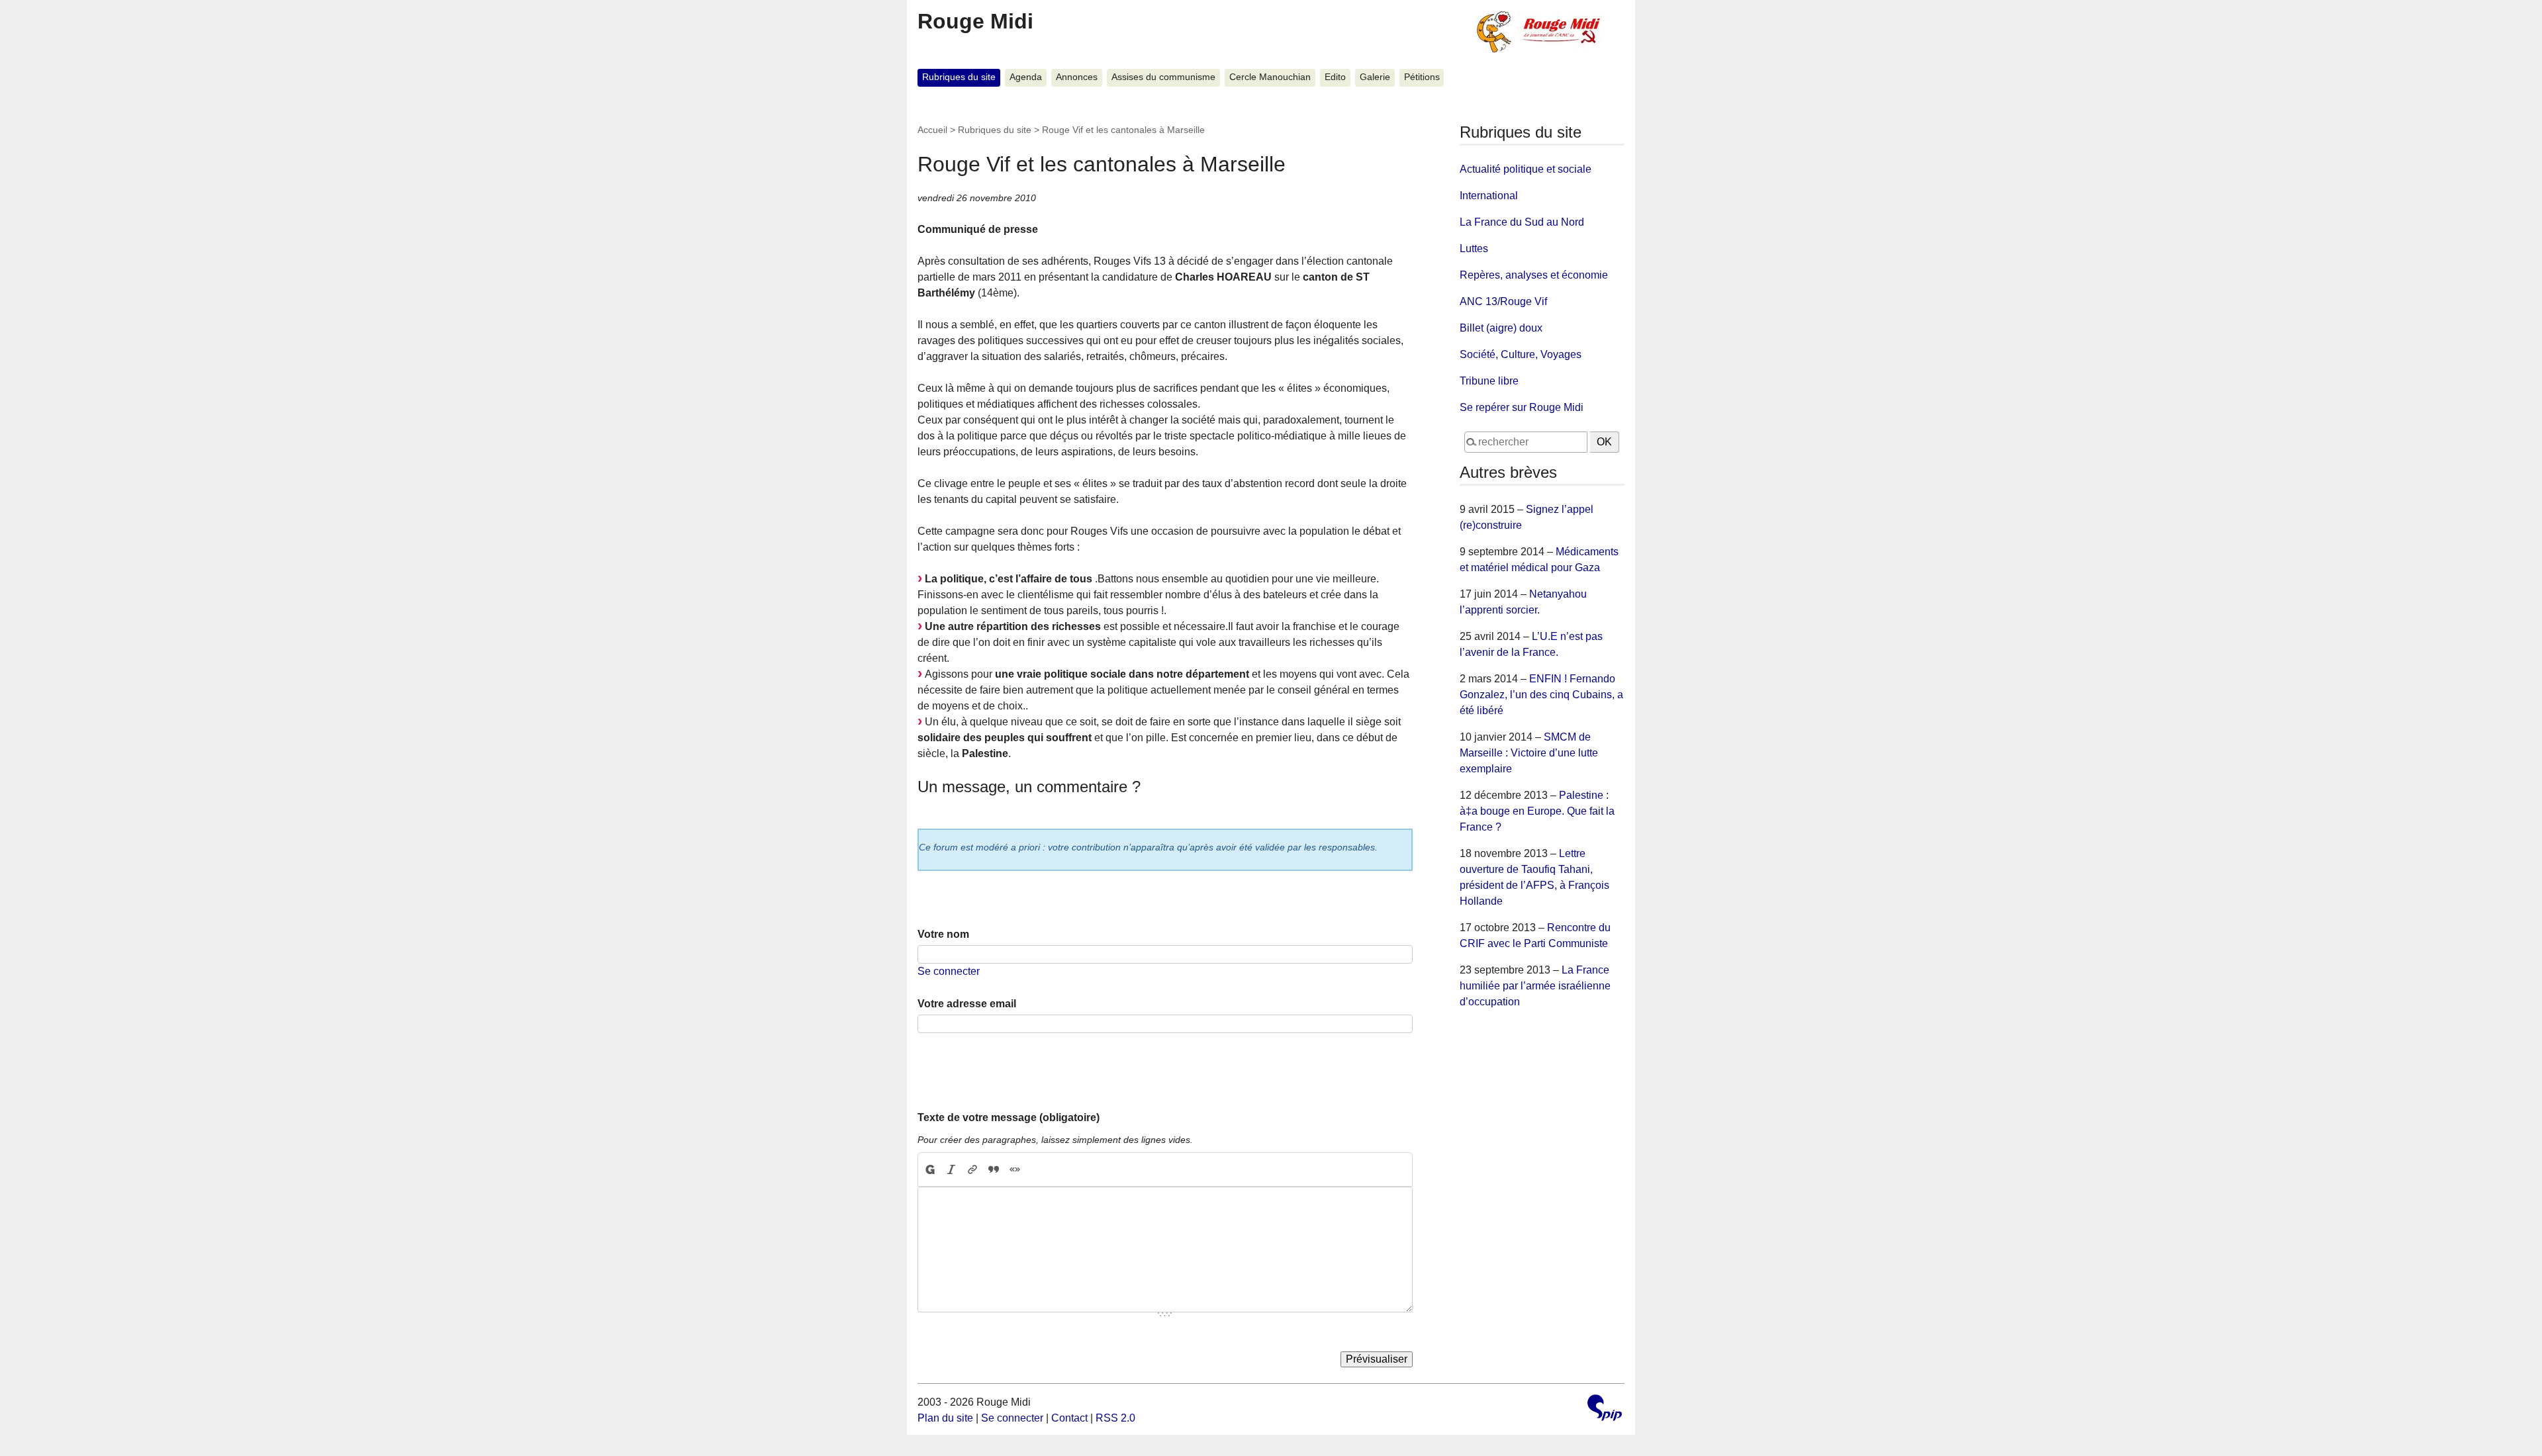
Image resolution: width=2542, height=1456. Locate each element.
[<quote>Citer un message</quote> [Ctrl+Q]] (994, 1169)
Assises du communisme (1163, 77)
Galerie (1375, 77)
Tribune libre (1489, 381)
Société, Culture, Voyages (1521, 354)
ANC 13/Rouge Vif (1503, 301)
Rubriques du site (959, 77)
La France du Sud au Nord (1522, 222)
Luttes (1474, 249)
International (1489, 196)
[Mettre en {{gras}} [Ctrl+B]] (929, 1169)
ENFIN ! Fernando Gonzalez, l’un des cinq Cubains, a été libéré (1541, 695)
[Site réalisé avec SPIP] (1605, 1409)
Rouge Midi (975, 21)
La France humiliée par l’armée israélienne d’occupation (1535, 986)
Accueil (932, 130)
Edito (1335, 77)
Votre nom (943, 934)
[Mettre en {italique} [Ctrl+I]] (951, 1169)
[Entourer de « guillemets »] (1015, 1169)
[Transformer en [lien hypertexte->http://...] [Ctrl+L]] (972, 1169)
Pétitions (1422, 77)
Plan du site (945, 1418)
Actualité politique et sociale (1526, 169)
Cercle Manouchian (1270, 77)
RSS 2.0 (1115, 1418)
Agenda (1026, 77)
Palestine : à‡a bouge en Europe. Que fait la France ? (1537, 811)
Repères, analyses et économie (1534, 275)
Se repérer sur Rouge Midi (1522, 407)
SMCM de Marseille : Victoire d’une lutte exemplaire (1529, 753)
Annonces (1077, 77)
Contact (1069, 1418)
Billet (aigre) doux (1501, 328)
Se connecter (949, 971)
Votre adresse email (967, 1004)
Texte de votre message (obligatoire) (1009, 1117)
